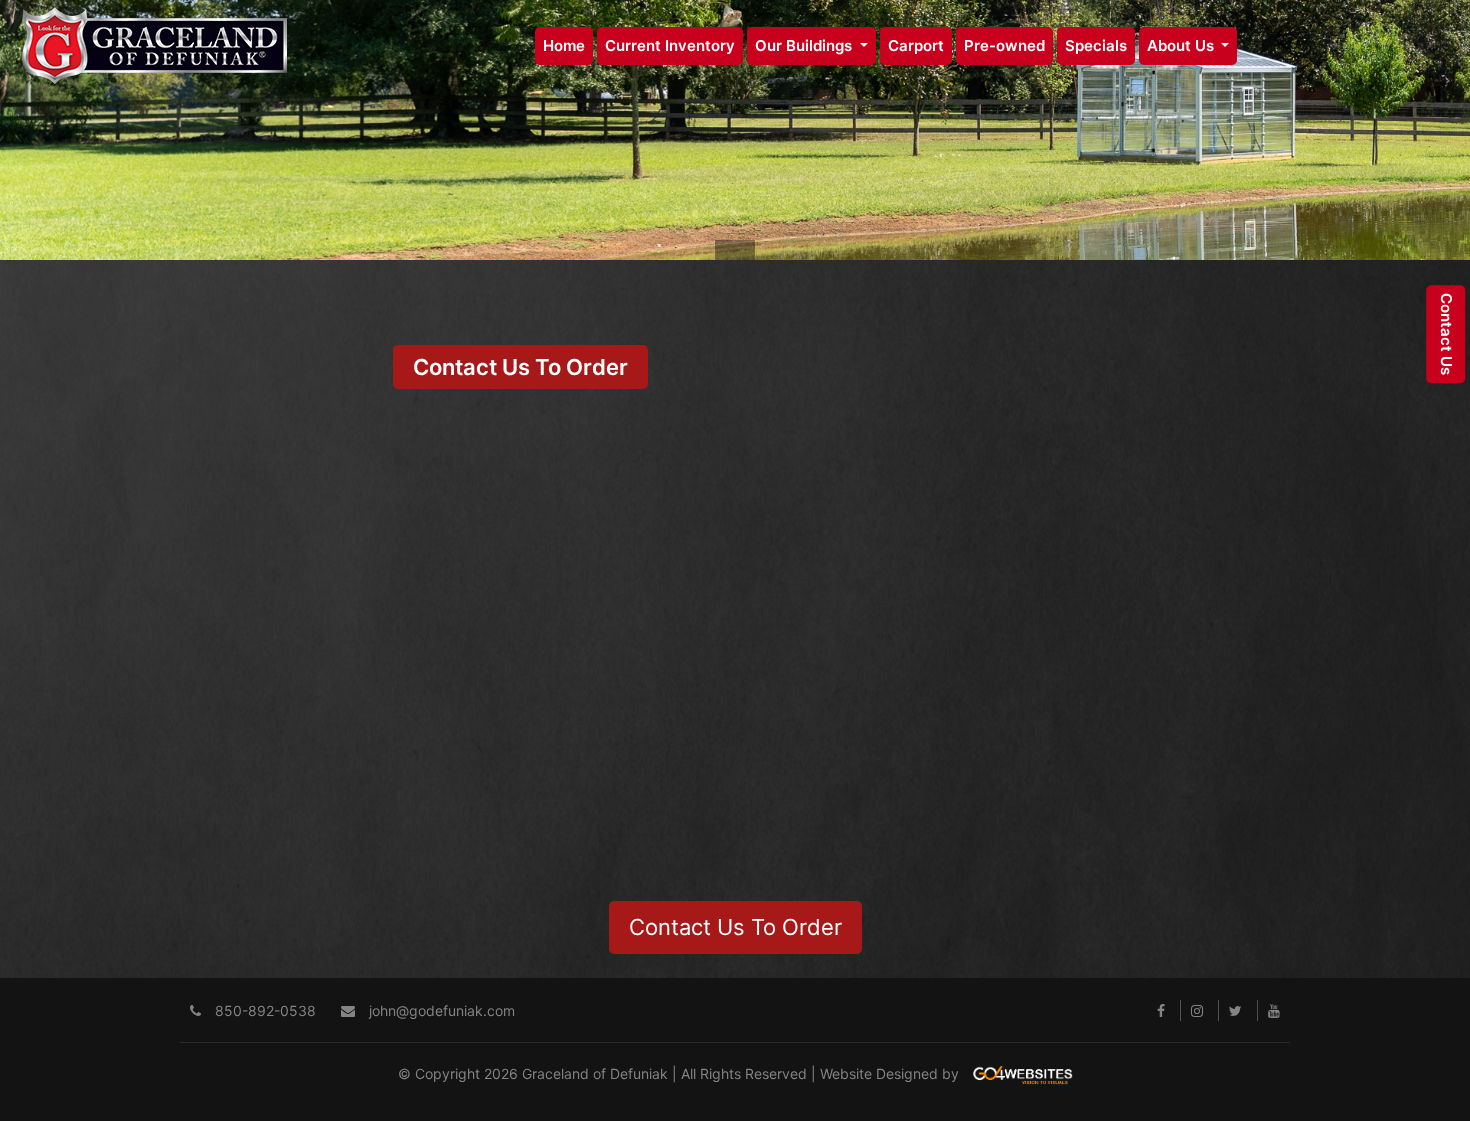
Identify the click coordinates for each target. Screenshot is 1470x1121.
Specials (1096, 45)
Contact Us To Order (520, 367)
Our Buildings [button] (805, 45)
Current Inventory (670, 45)
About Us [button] (1182, 45)
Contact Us (1446, 334)
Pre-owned (1004, 45)
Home (564, 45)
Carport (916, 45)
